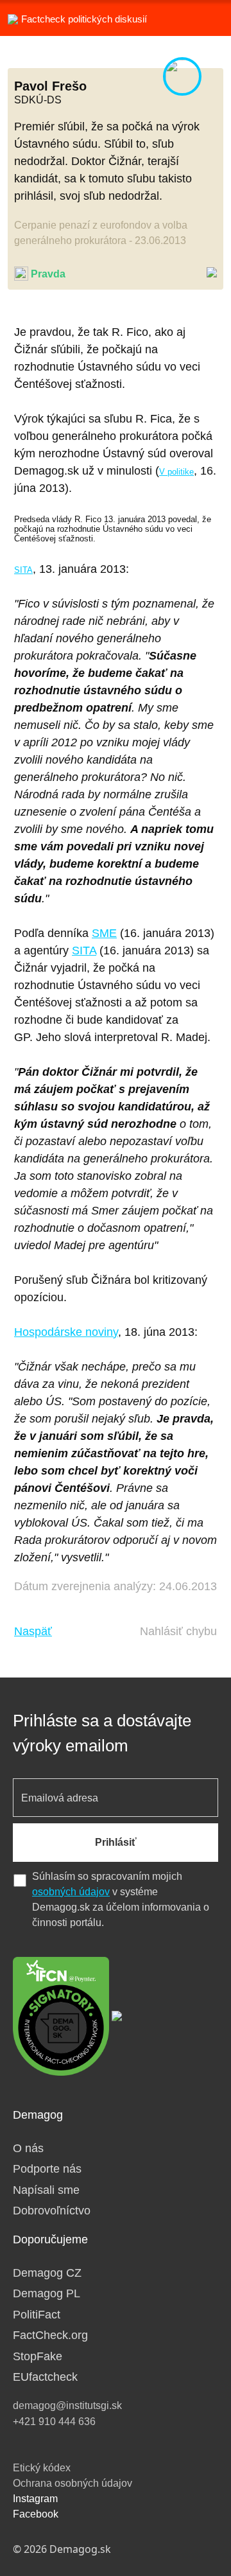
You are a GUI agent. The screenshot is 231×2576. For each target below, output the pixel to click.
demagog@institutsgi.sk (67, 2405)
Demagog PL (47, 2293)
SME (104, 933)
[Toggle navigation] (205, 18)
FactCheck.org (50, 2335)
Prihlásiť (116, 1842)
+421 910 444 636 (54, 2422)
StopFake (38, 2356)
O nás (28, 2148)
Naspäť (33, 1631)
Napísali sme (46, 2190)
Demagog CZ (47, 2273)
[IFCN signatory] (61, 2015)
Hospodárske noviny (66, 1332)
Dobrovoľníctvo (52, 2211)
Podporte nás (47, 2169)
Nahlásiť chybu (178, 1631)
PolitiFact (37, 2315)
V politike (176, 472)
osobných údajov (71, 1892)
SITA (23, 570)
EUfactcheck (45, 2377)
